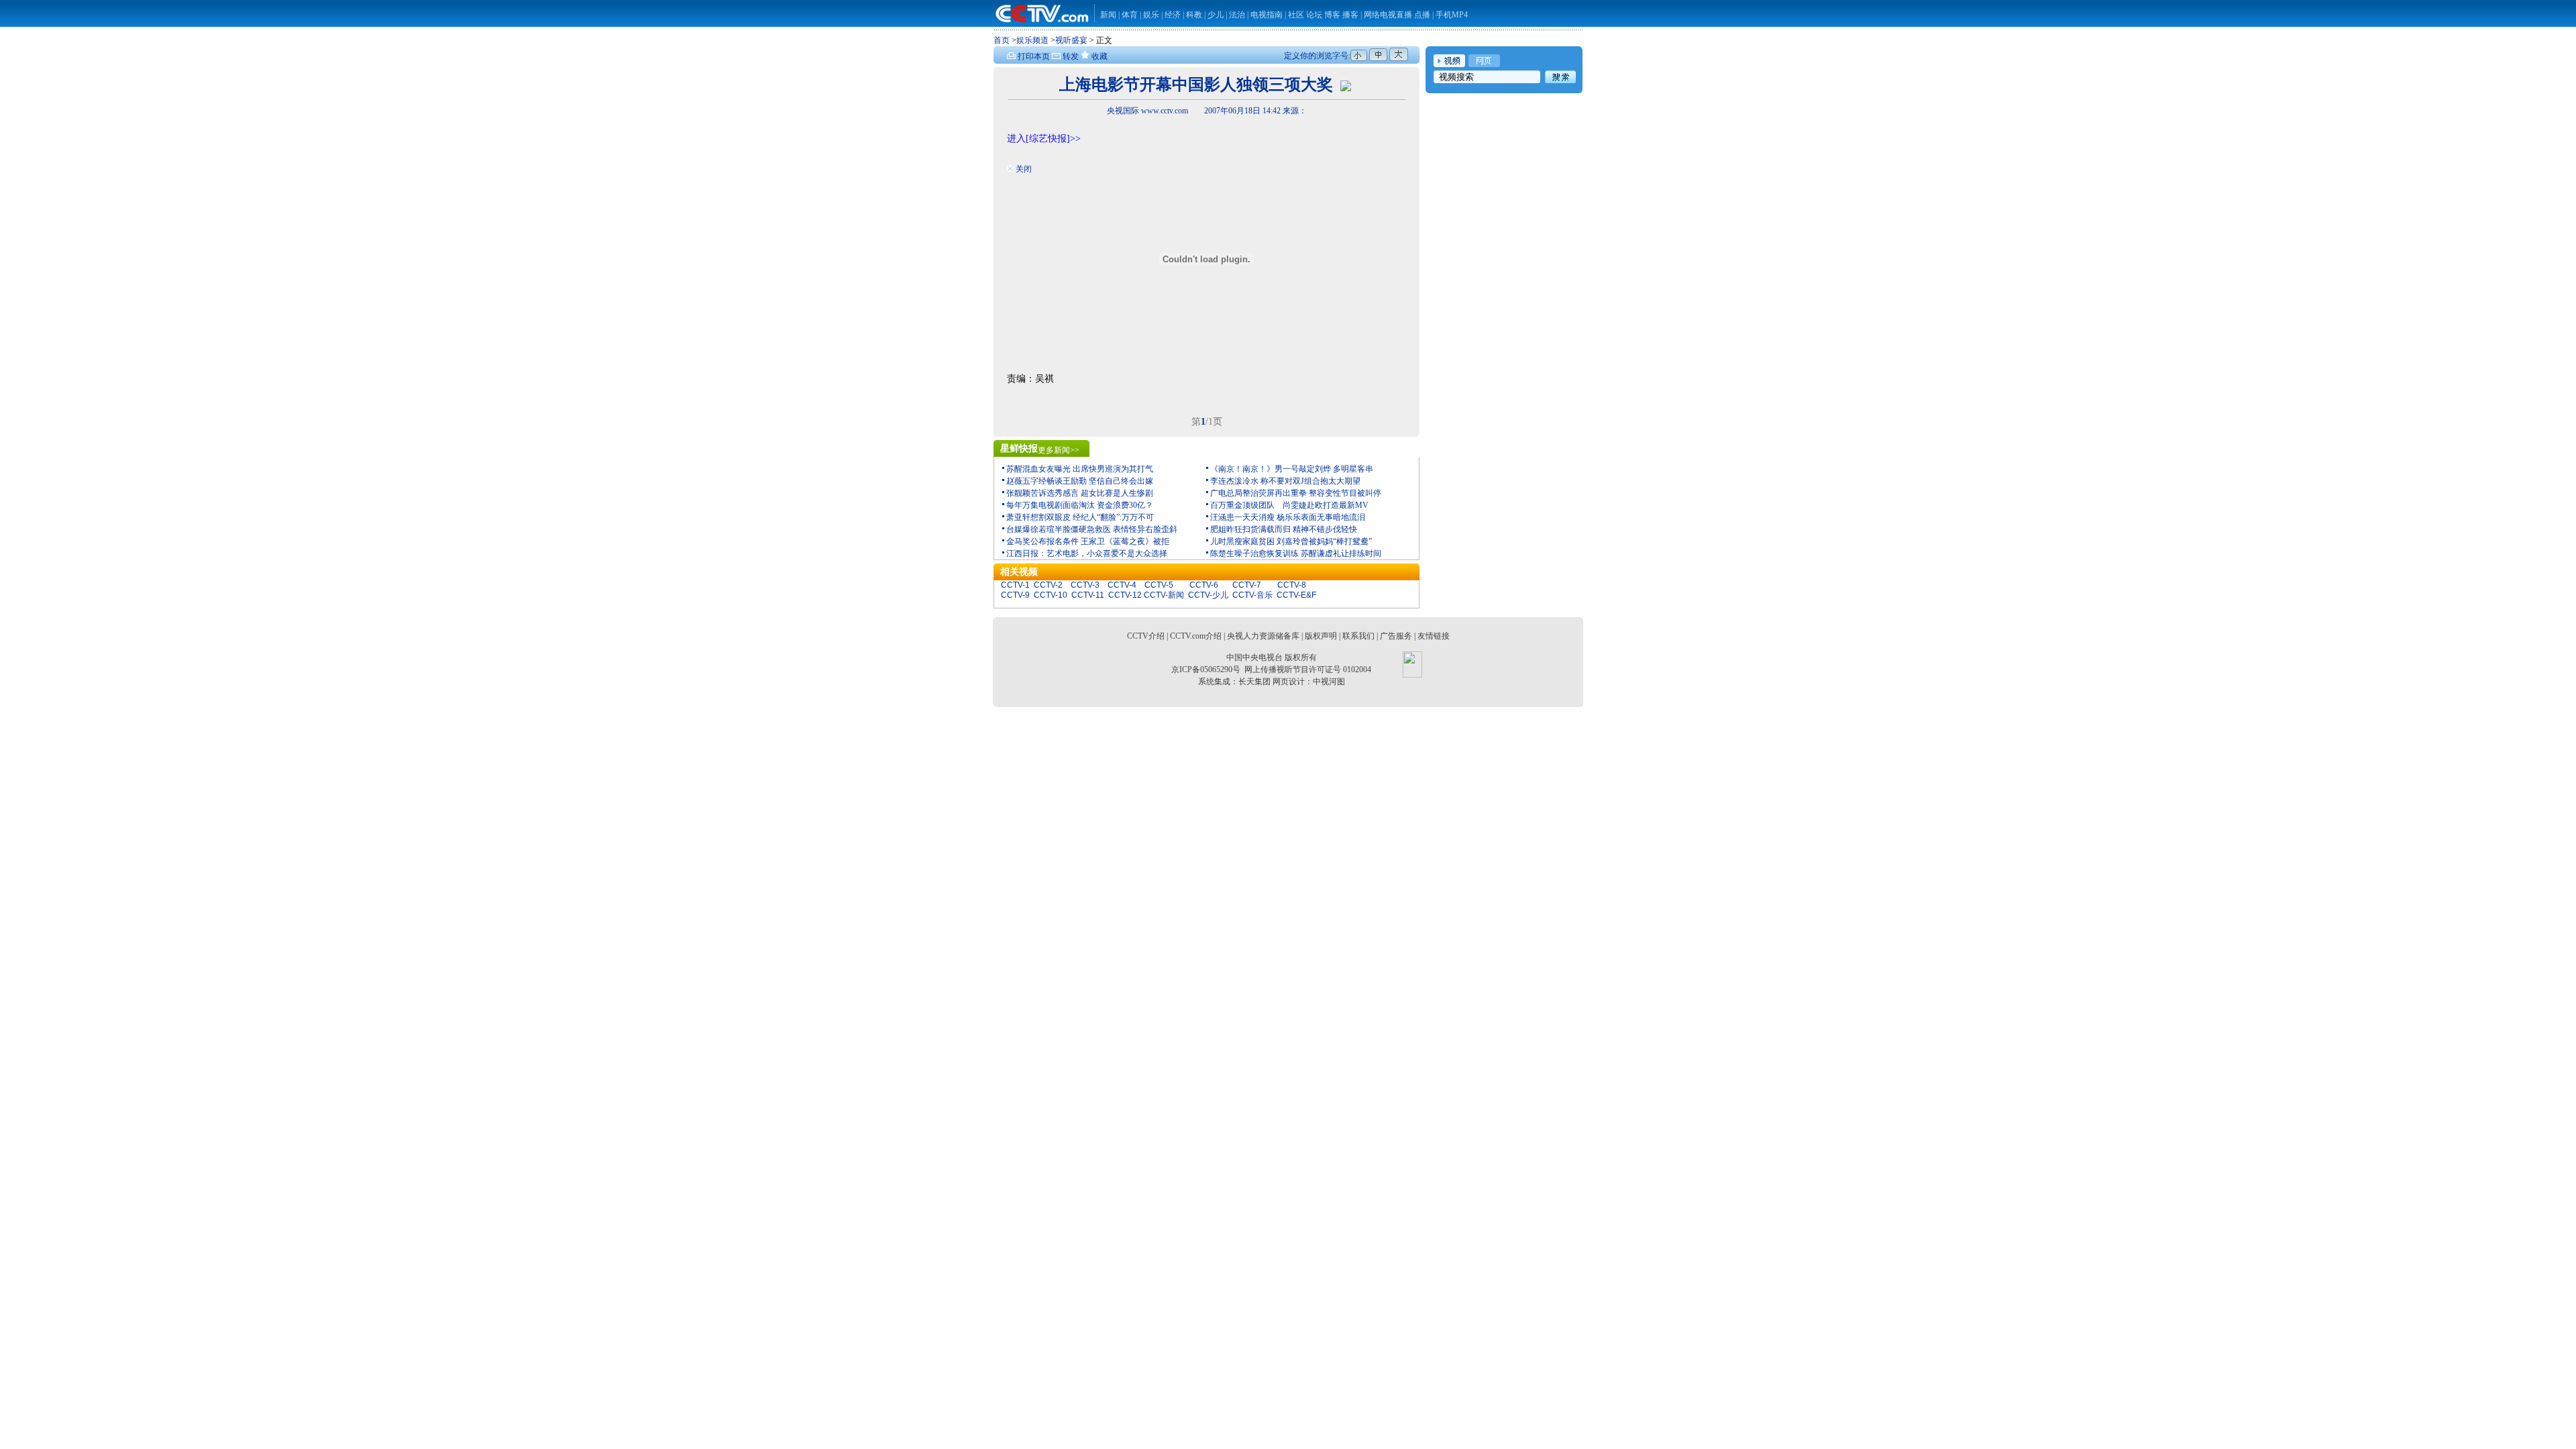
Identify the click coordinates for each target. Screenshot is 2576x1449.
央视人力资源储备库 (1263, 636)
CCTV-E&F (1296, 595)
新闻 (1108, 15)
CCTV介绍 (1146, 636)
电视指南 (1267, 15)
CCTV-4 (1122, 585)
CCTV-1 (1015, 585)
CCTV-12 (1125, 595)
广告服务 (1396, 636)
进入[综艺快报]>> (1044, 139)
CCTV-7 (1247, 585)
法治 (1237, 15)
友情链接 (1434, 636)
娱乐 (1151, 15)
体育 (1130, 15)
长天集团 (1254, 682)
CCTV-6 (1204, 585)
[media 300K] (1346, 85)
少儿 (1216, 15)
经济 (1174, 15)
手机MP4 (1452, 15)
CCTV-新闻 (1164, 595)
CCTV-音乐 (1252, 595)
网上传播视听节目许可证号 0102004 (1308, 669)
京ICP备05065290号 (1206, 669)
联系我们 (1358, 636)
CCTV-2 (1048, 585)
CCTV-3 (1085, 585)
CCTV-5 (1159, 585)
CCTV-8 (1292, 585)
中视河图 (1329, 682)
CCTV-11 (1088, 595)
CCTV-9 (1015, 595)
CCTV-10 (1051, 595)
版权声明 (1321, 636)
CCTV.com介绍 (1196, 636)
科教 (1195, 15)
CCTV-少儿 (1208, 595)
